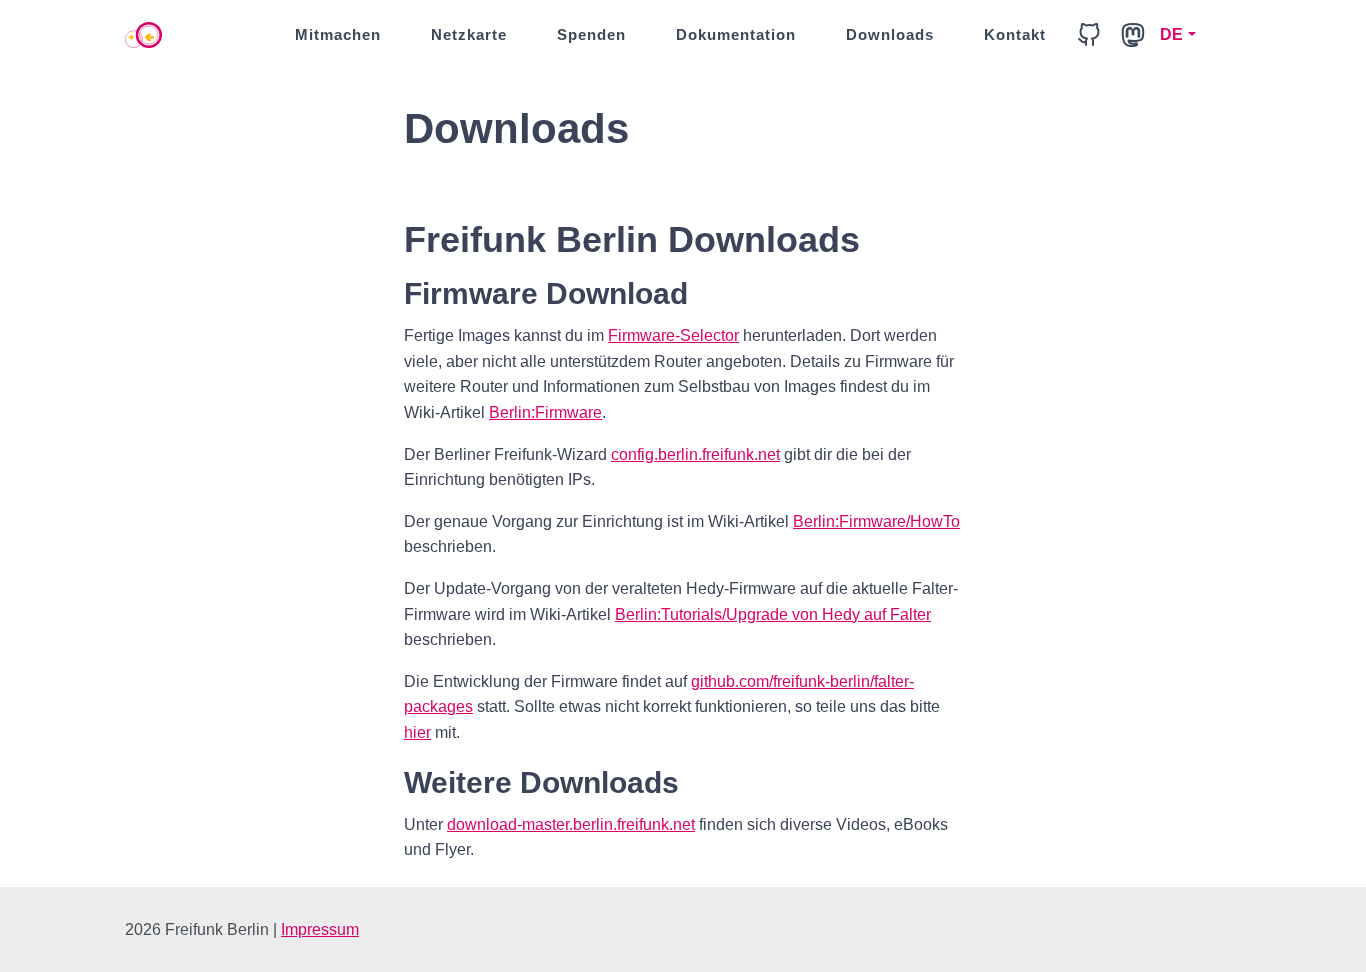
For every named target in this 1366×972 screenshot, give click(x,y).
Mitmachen (338, 34)
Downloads (890, 34)
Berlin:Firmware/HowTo (876, 521)
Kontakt (1015, 34)
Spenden (591, 34)
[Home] (143, 35)
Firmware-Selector (673, 335)
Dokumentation (736, 34)
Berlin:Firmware (545, 412)
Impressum (320, 929)
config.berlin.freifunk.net (695, 454)
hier (417, 732)
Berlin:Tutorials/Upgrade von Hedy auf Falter (773, 614)
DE (1172, 34)
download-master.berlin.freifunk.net (571, 824)
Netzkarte (469, 34)
